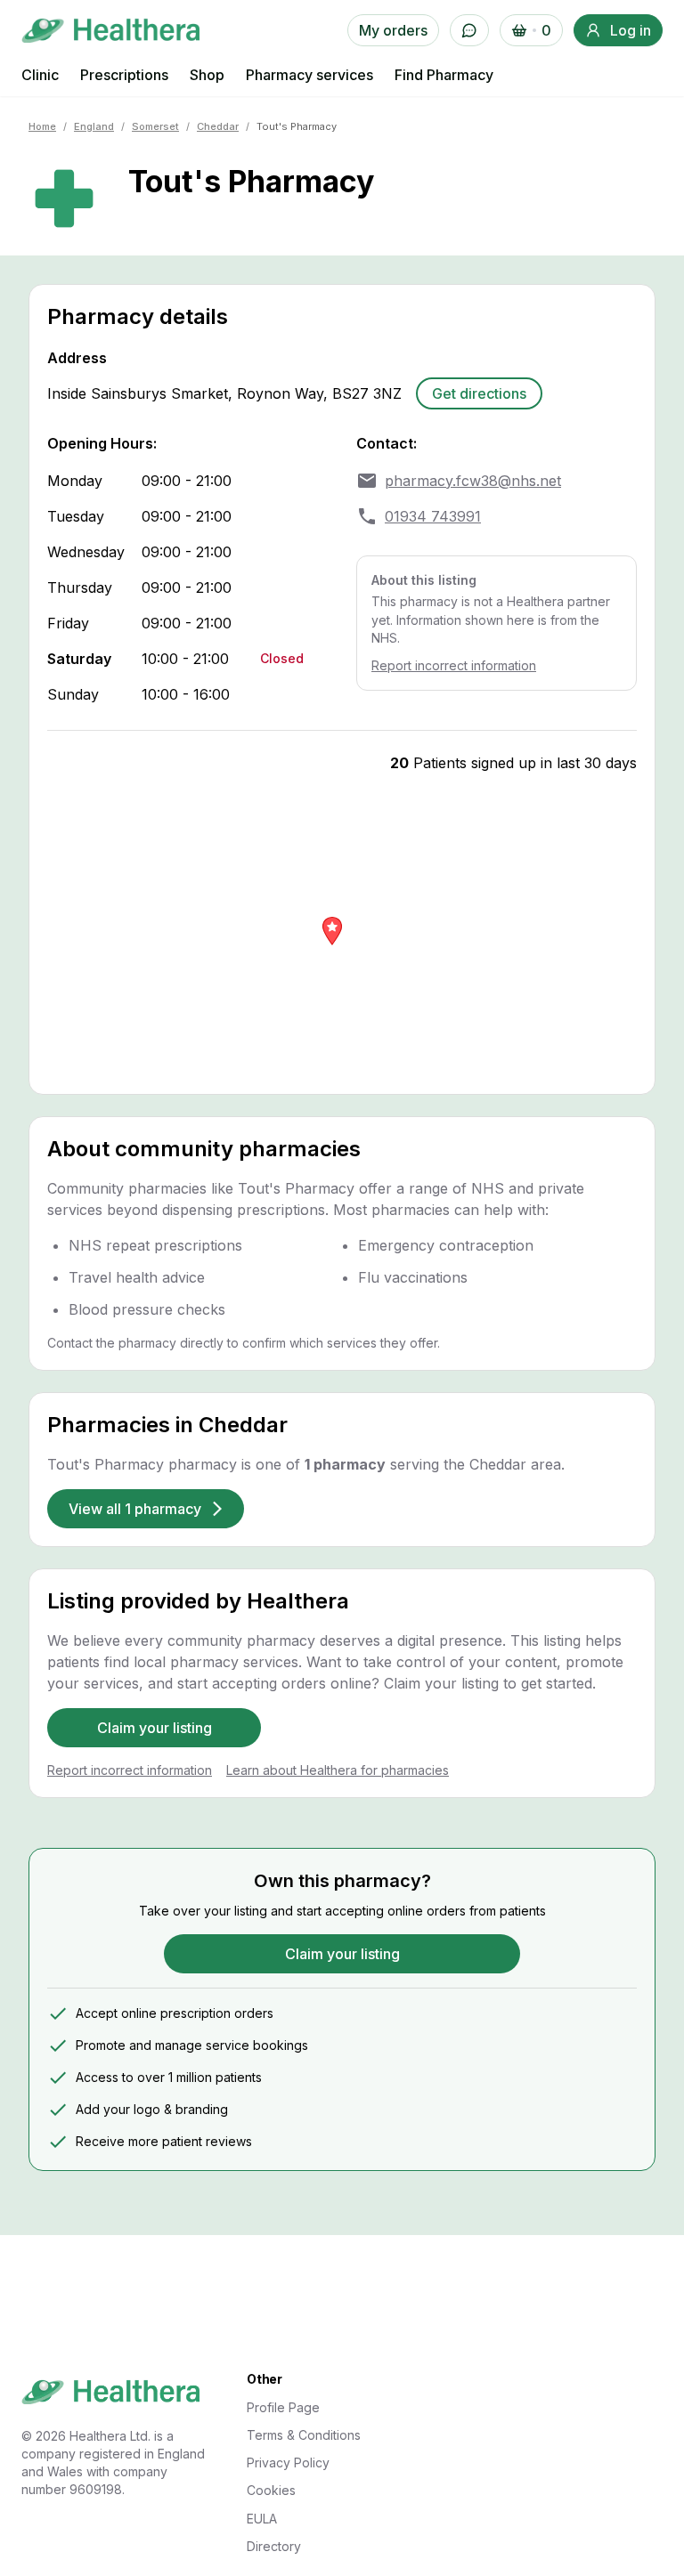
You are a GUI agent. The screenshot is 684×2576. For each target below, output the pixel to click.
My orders (393, 30)
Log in (631, 30)
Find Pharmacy (444, 75)
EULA (262, 2519)
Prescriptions (124, 75)
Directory (274, 2546)
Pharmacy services (309, 75)
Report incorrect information (454, 665)
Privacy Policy (288, 2463)
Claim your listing (155, 1728)
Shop (207, 75)
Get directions (479, 393)
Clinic (40, 75)
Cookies (271, 2490)
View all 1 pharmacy (135, 1509)
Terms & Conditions (304, 2435)
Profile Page (283, 2407)
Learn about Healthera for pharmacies (338, 1770)
